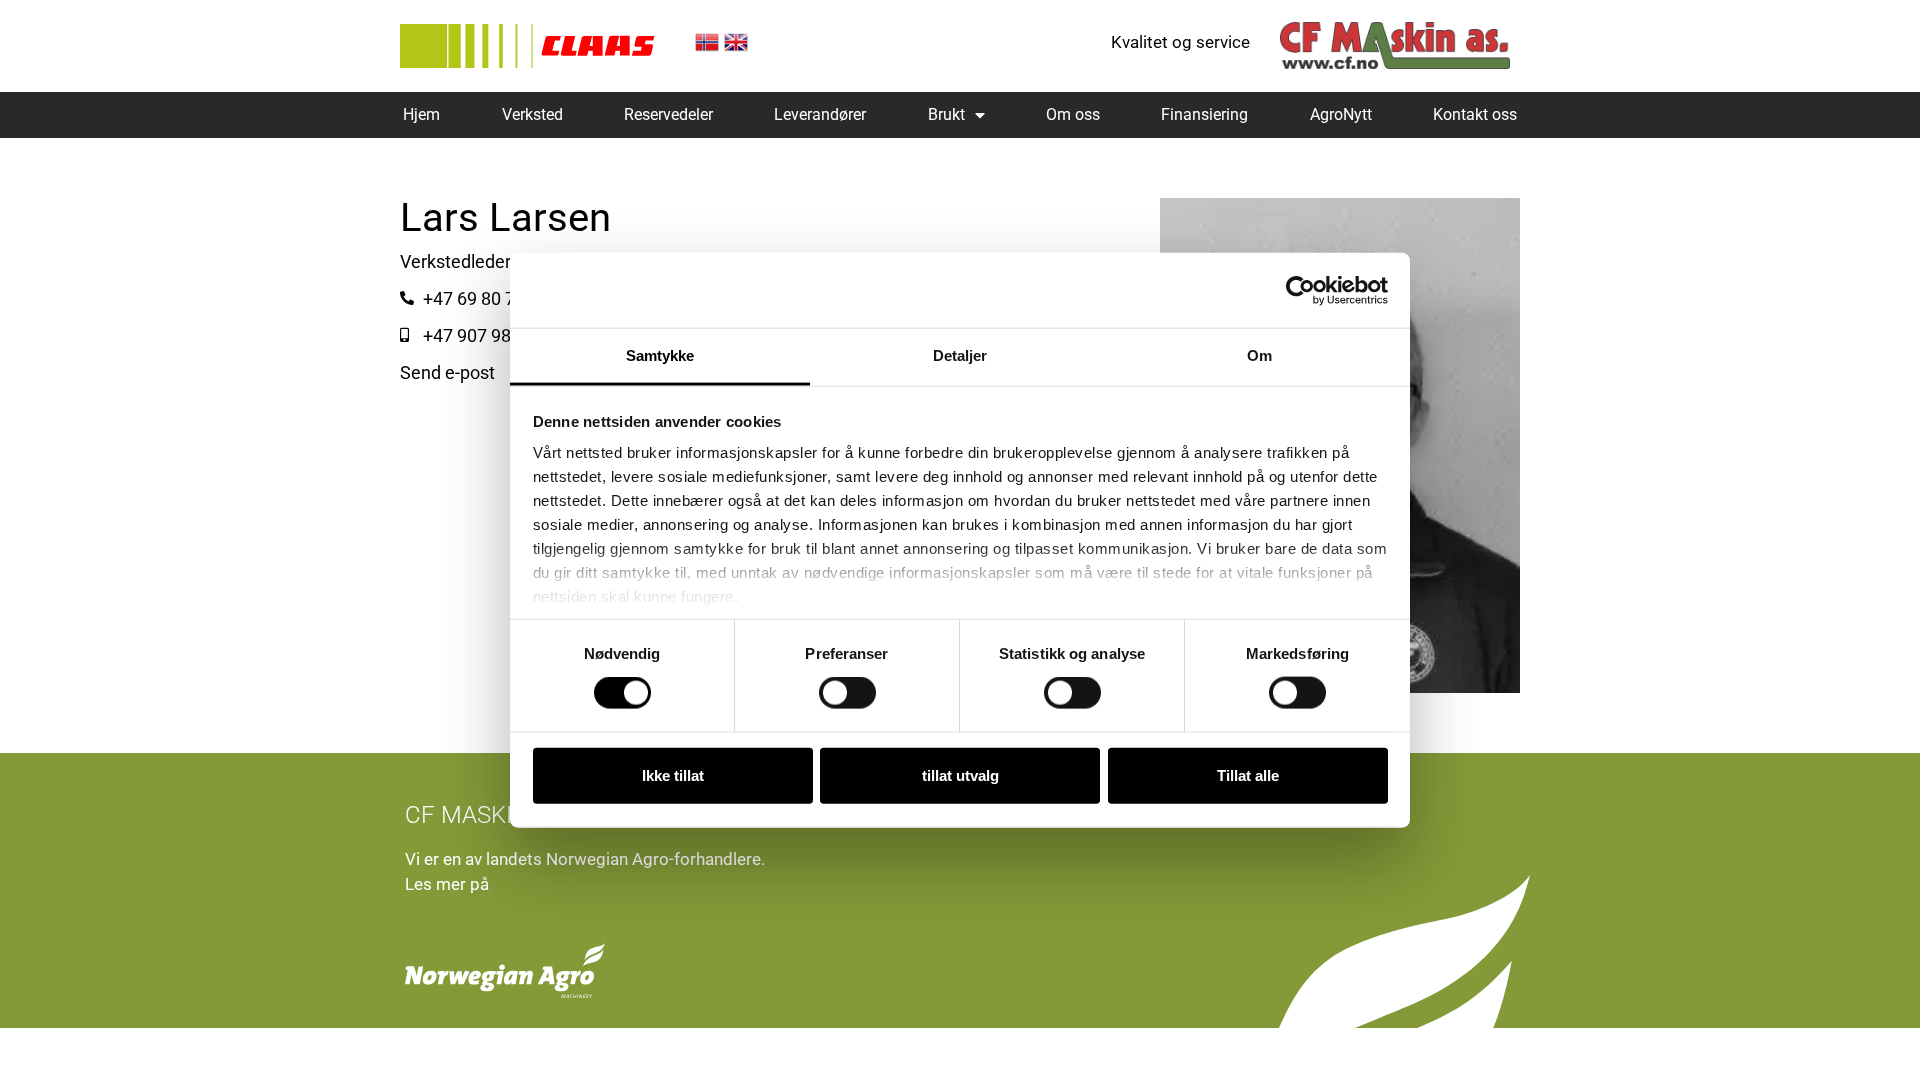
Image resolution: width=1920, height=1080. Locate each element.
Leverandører (820, 114)
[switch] (847, 693)
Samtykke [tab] (660, 355)
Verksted (532, 114)
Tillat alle (1248, 774)
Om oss (1073, 114)
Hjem (421, 114)
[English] (736, 48)
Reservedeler (668, 114)
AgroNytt (1341, 114)
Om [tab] (1259, 355)
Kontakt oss (1475, 114)
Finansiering (1204, 114)
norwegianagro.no (561, 884)
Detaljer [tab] (960, 355)
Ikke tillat (673, 774)
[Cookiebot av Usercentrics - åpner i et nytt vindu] (1300, 290)
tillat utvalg (960, 774)
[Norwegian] (707, 48)
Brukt (946, 114)
